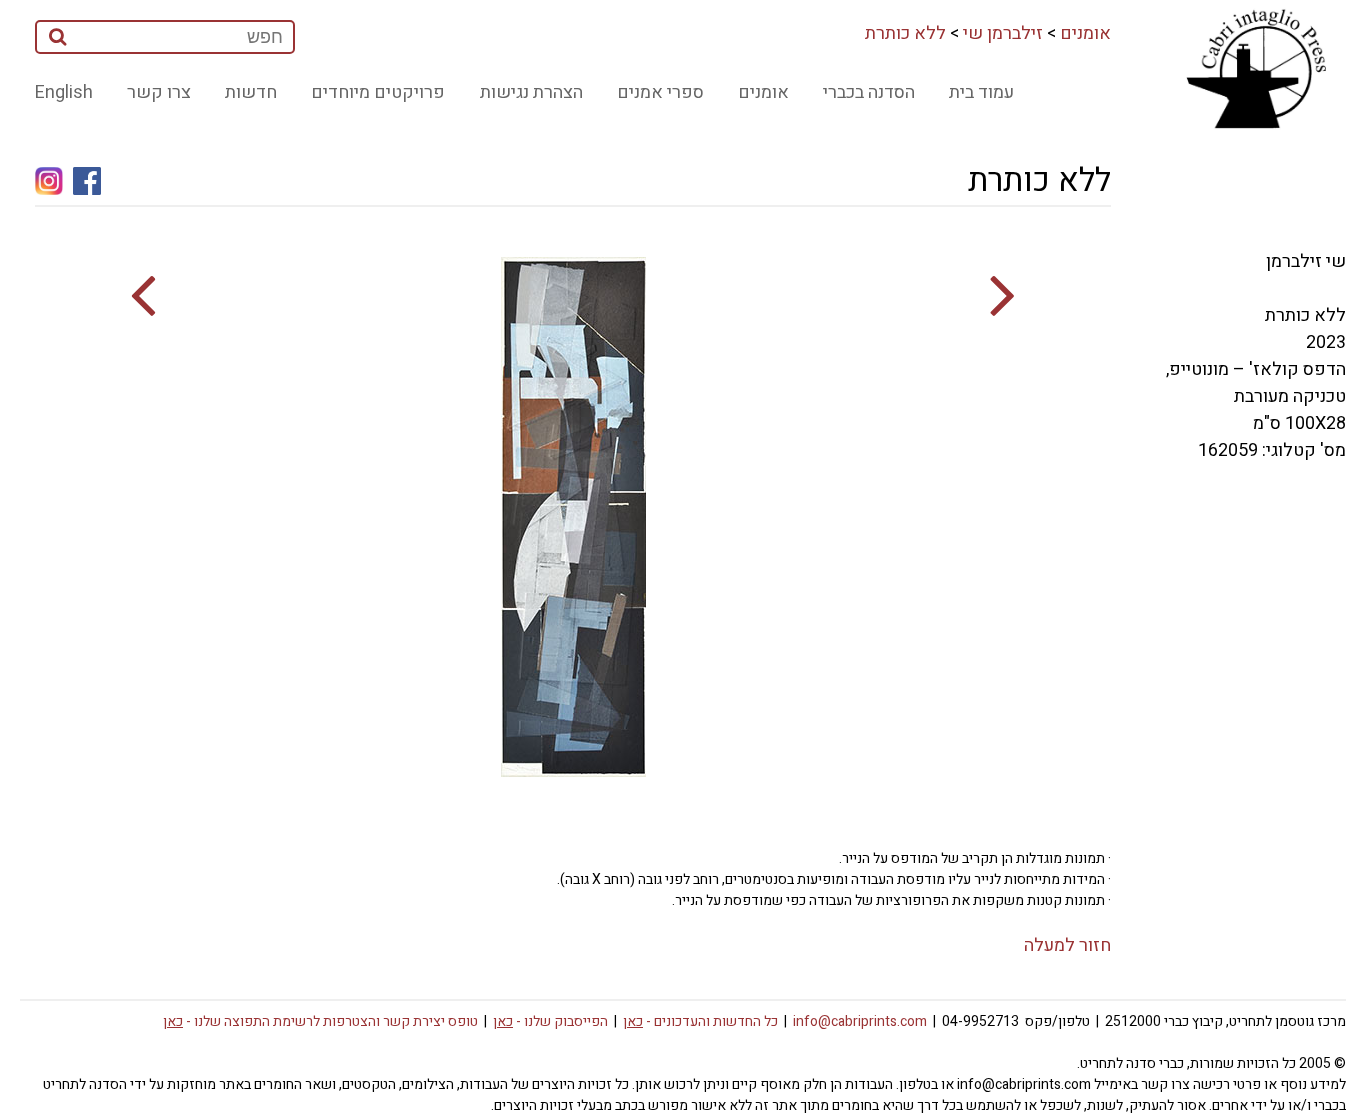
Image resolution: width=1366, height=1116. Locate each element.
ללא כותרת (905, 33)
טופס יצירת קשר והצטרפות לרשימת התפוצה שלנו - (320, 1021)
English (64, 92)
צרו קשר (159, 92)
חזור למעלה (1067, 945)
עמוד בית (981, 92)
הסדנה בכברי (869, 92)
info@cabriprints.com (860, 1021)
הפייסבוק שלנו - (550, 1021)
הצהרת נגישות (531, 92)
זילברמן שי (1003, 33)
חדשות (251, 92)
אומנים (1085, 33)
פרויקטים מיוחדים (378, 92)
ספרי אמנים (660, 92)
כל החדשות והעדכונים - (700, 1021)
